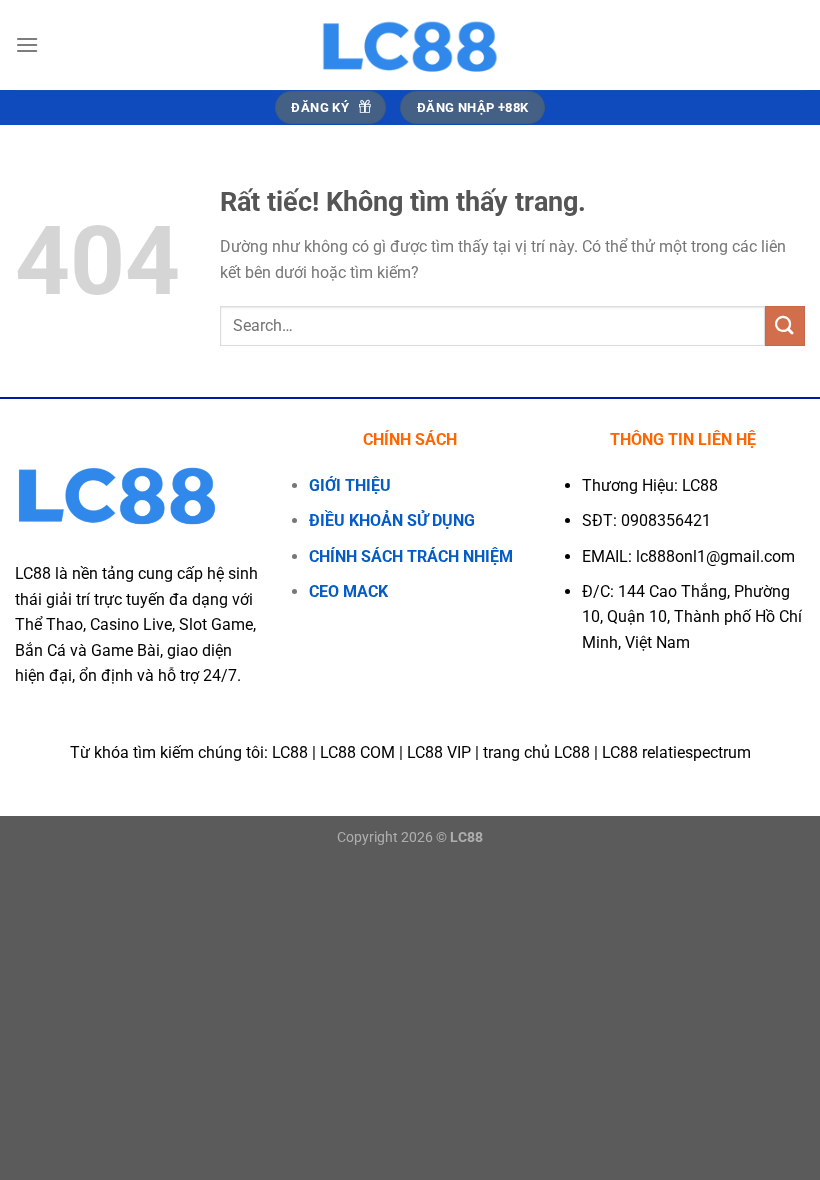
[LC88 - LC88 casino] (410, 45)
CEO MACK (348, 591)
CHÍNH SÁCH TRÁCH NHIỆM (411, 556)
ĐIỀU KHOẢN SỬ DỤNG (392, 520)
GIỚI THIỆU (350, 485)
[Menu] (27, 44)
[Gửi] (785, 325)
